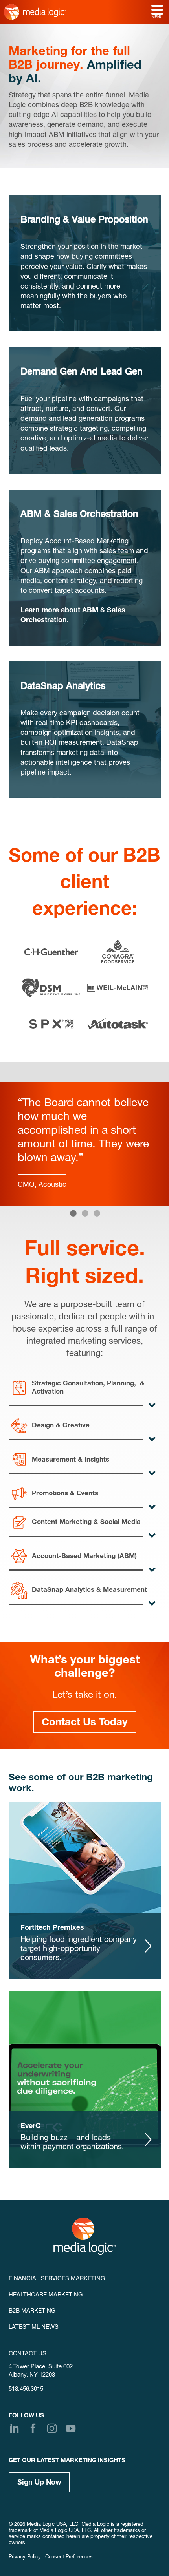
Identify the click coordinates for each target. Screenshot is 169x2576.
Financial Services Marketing (57, 2279)
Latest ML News (34, 2327)
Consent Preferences (69, 2557)
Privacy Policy (25, 2557)
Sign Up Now (39, 2483)
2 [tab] (84, 1213)
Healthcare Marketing (46, 2295)
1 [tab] (73, 1213)
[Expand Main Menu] (157, 11)
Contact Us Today (85, 1723)
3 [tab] (96, 1213)
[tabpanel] (84, 1144)
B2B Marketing (32, 2311)
